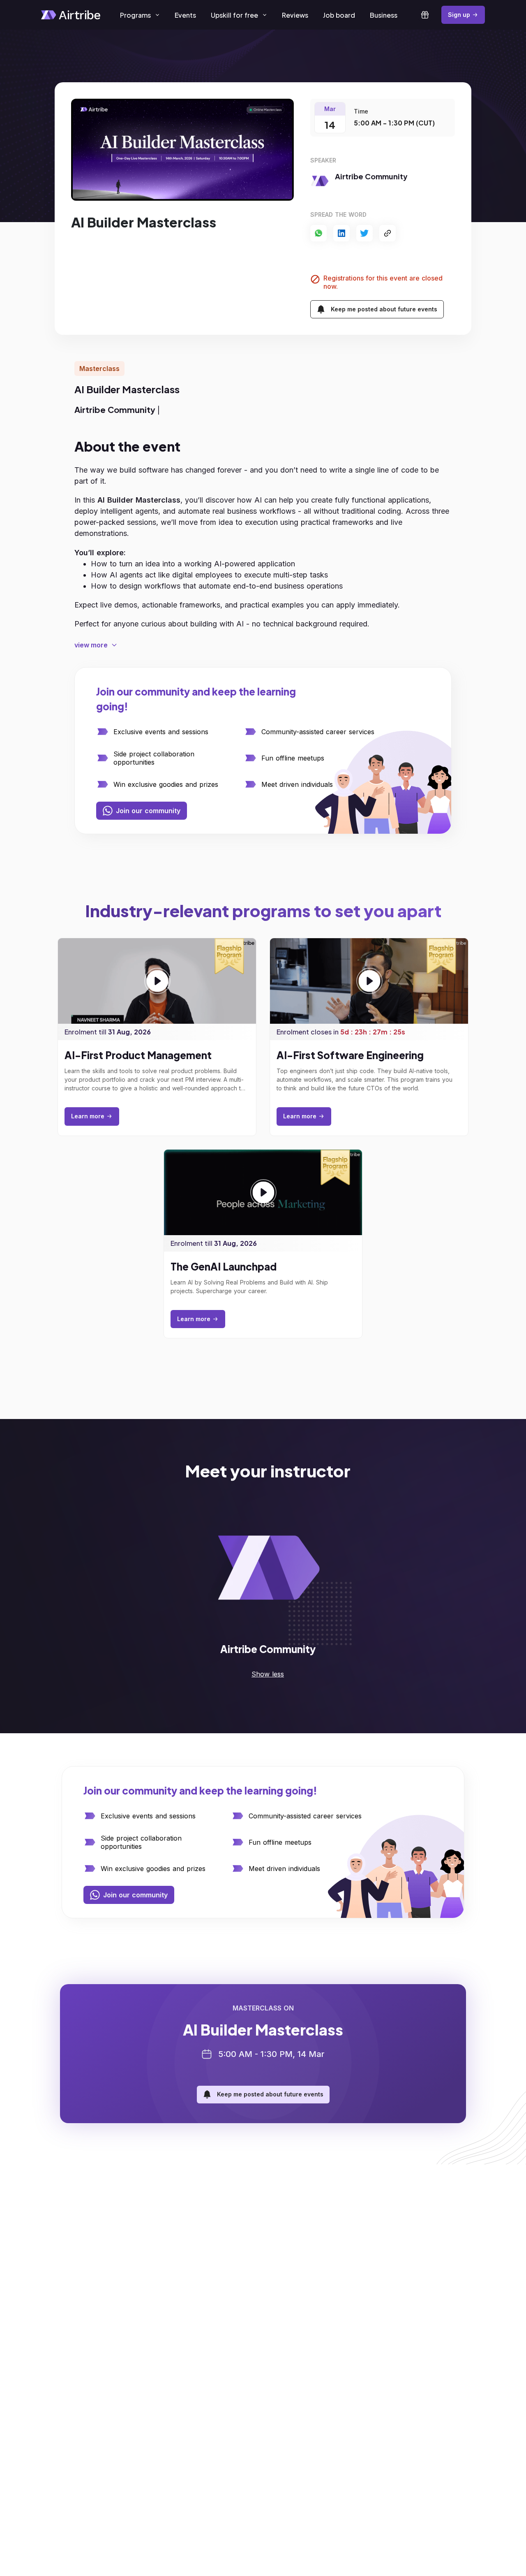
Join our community (148, 811)
